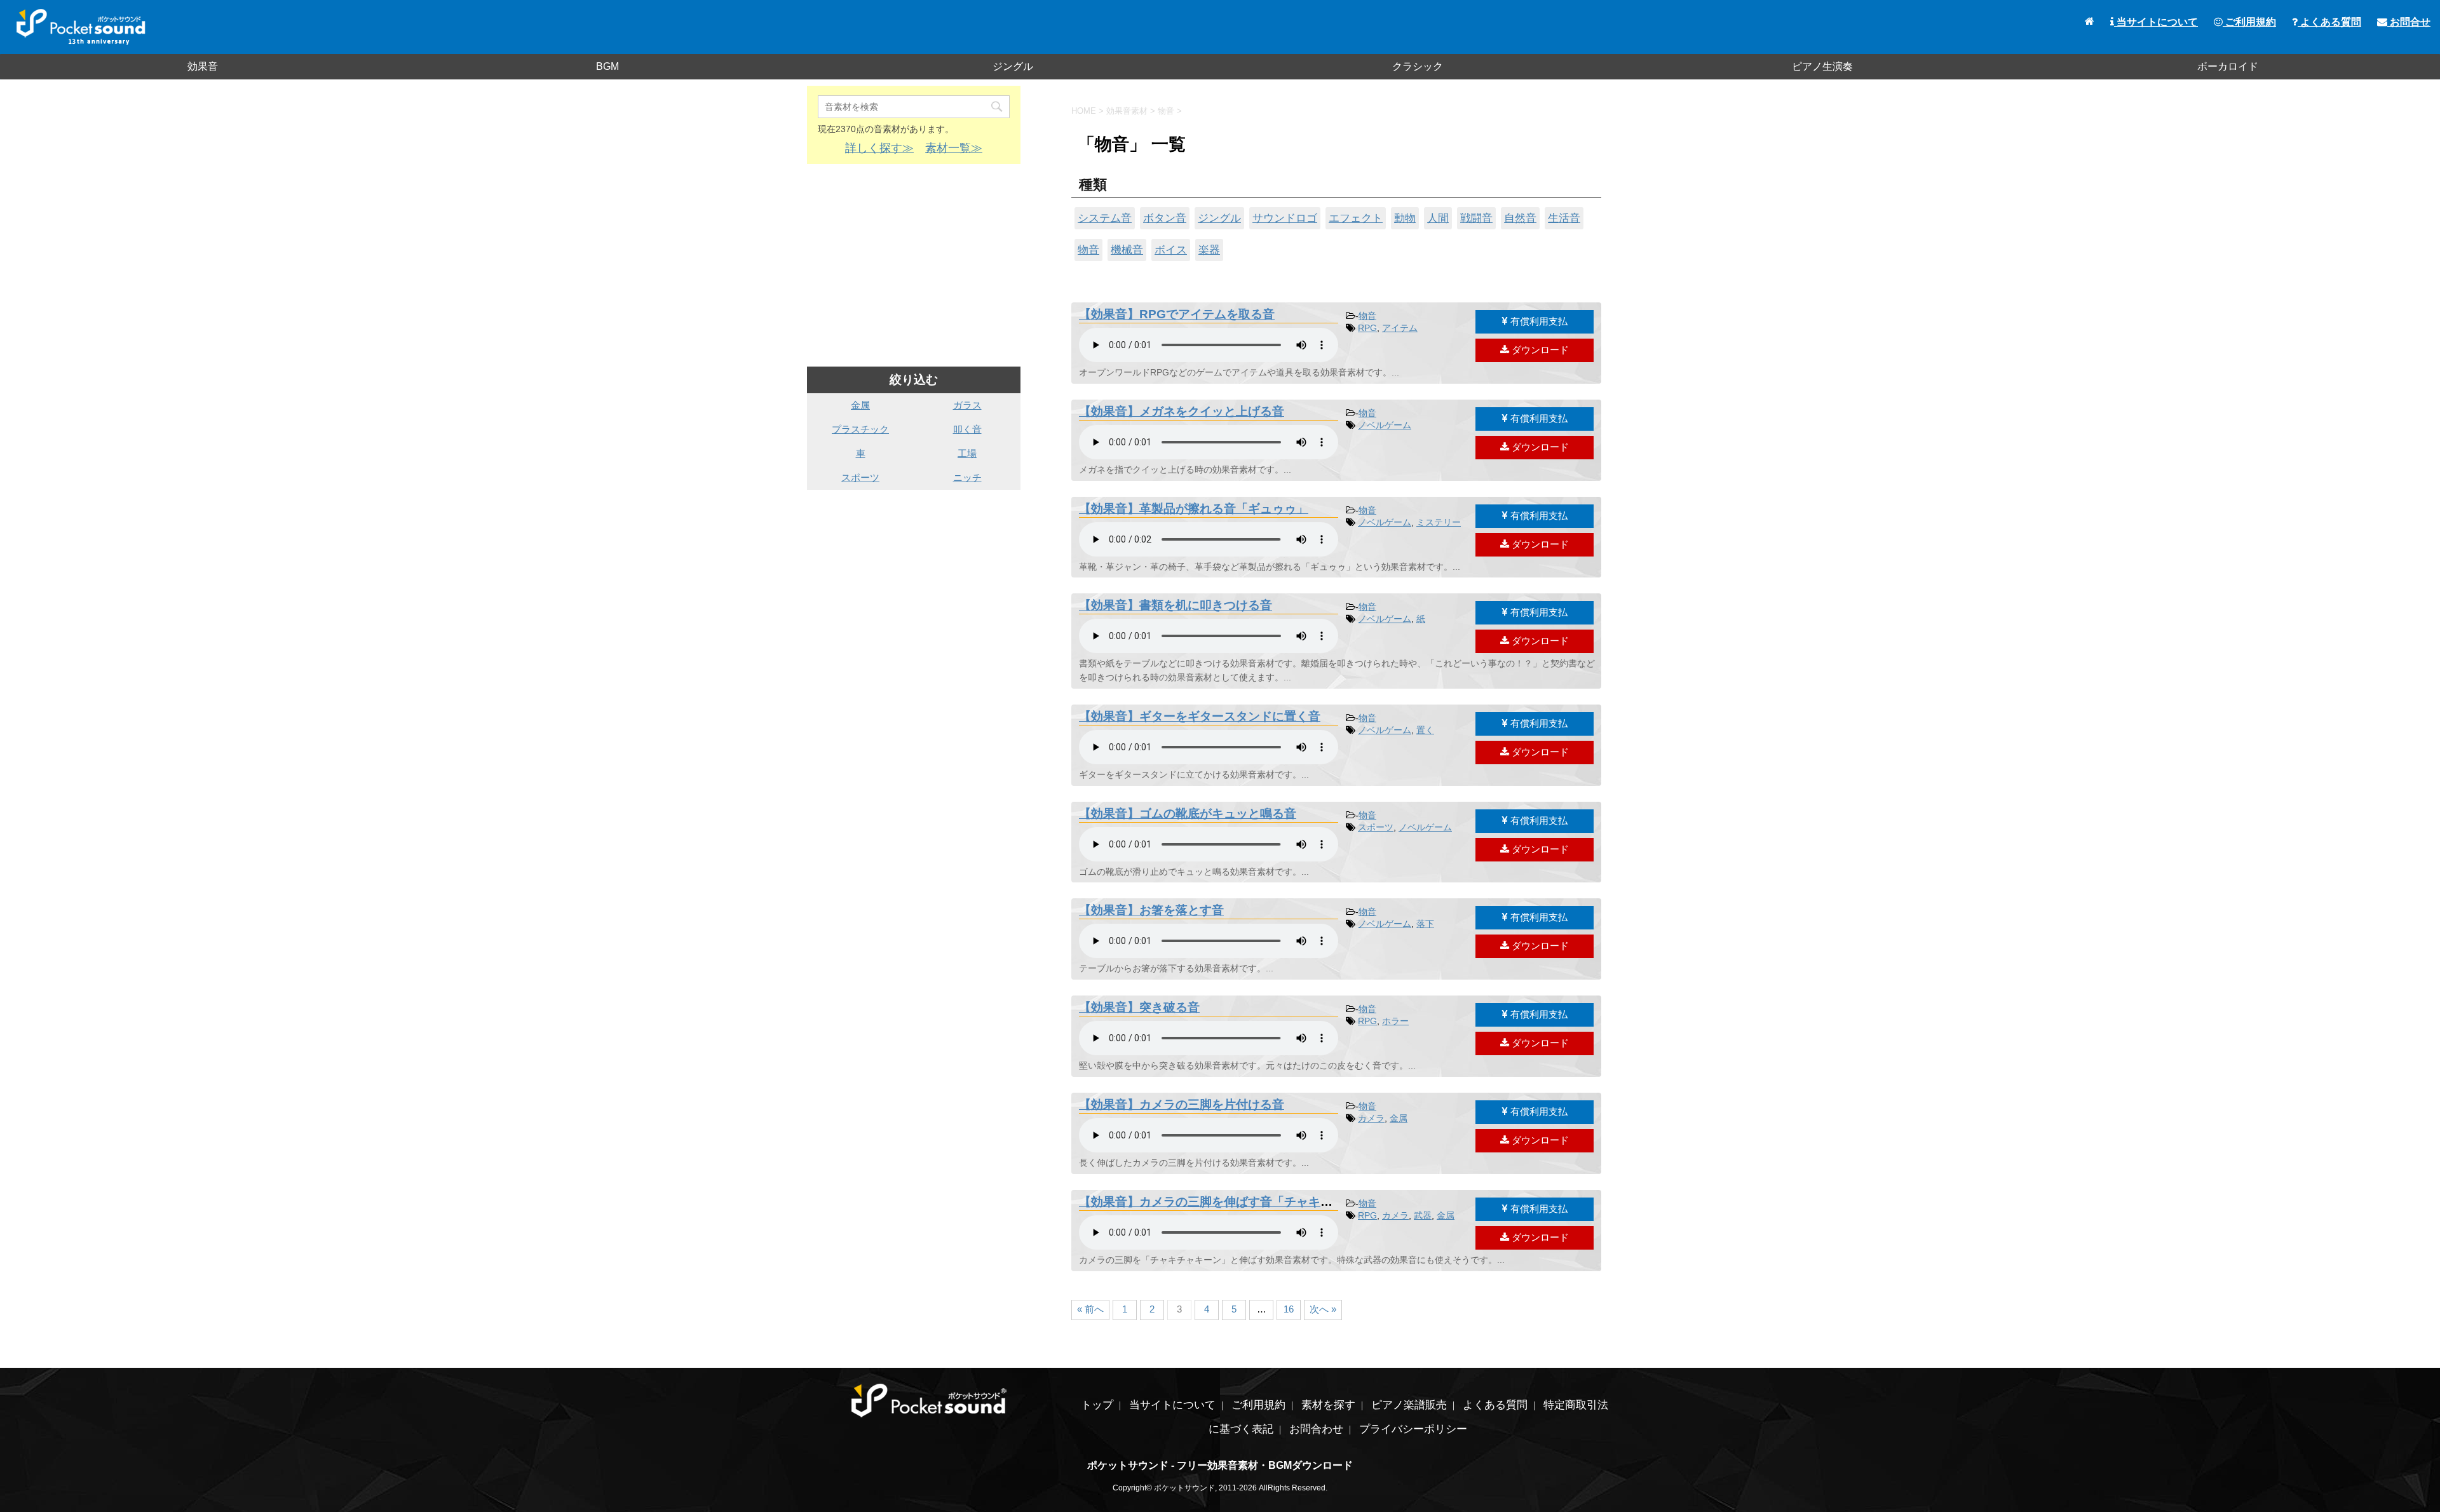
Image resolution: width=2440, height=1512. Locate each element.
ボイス (1171, 250)
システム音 (1105, 218)
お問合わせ (1316, 1429)
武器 (1423, 1215)
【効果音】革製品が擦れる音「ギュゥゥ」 (1194, 509)
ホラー (1395, 1021)
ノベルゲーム (1385, 425)
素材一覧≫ (954, 148)
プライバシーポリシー (1413, 1429)
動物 (1405, 218)
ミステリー (1439, 522)
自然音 (1520, 218)
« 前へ (1090, 1309)
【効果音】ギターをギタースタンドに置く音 (1200, 716)
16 (1289, 1309)
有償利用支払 (1538, 321)
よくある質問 (2329, 22)
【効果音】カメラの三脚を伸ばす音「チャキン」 (1212, 1202)
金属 (1399, 1118)
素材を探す (1328, 1405)
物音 (1088, 250)
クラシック (1418, 66)
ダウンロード (1539, 350)
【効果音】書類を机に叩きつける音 (1176, 605)
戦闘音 (1476, 218)
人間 (1438, 218)
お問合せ (2409, 22)
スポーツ (1376, 827)
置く (1425, 730)
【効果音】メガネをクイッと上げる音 (1182, 411)
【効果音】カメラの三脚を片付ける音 (1182, 1104)
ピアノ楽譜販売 (1409, 1405)
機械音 (1127, 250)
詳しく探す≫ (879, 148)
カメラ (1371, 1118)
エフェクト (1356, 218)
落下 (1425, 924)
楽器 (1209, 250)
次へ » (1323, 1309)
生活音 (1564, 218)
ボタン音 (1165, 218)
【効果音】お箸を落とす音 (1151, 910)
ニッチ (967, 477)
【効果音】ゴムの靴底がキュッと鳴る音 (1188, 813)
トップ (1097, 1405)
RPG (1367, 328)
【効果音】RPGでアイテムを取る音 (1177, 314)
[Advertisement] (914, 266)
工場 (967, 453)
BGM (607, 66)
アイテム (1400, 328)
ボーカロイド (2228, 66)
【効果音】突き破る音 (1139, 1007)
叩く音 (967, 429)
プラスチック (860, 429)
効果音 (203, 66)
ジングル (1013, 66)
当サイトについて (2156, 22)
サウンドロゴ (1285, 218)
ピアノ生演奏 (1822, 66)
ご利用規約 (2249, 22)
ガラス (967, 405)
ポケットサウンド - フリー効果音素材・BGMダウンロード (1220, 1465)
